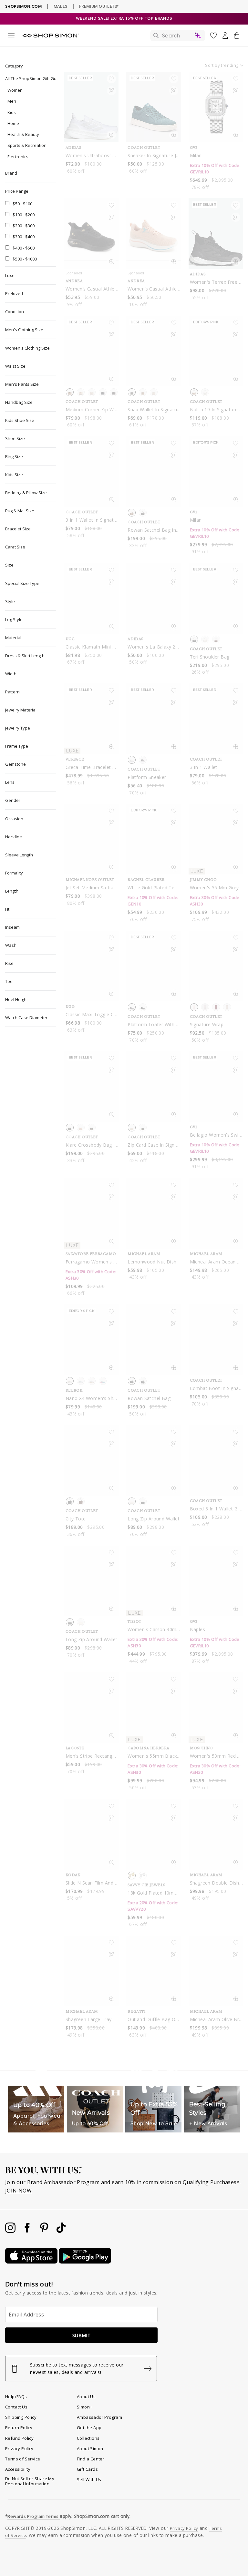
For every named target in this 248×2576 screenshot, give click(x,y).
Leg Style (14, 619)
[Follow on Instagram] (11, 2231)
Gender (13, 800)
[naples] (216, 1581)
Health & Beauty (23, 134)
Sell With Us (89, 2479)
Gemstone (15, 764)
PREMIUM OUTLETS (99, 6)
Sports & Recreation (27, 145)
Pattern (12, 692)
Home (13, 123)
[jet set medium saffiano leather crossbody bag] (91, 839)
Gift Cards (87, 2469)
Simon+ (84, 2407)
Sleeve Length (19, 855)
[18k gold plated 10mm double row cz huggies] (153, 1834)
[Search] (178, 36)
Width (11, 674)
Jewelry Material (21, 710)
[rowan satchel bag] (153, 1340)
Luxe (10, 275)
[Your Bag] (237, 37)
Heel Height (16, 999)
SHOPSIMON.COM (23, 6)
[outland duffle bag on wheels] (153, 1971)
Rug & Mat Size (20, 511)
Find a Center (91, 2459)
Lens (10, 782)
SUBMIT (81, 2335)
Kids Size (14, 475)
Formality (14, 873)
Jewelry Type (18, 728)
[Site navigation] (11, 36)
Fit (7, 909)
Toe (9, 981)
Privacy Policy (19, 2448)
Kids (12, 112)
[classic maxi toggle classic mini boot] (91, 966)
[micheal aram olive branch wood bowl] (216, 1971)
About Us (86, 2397)
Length (12, 891)
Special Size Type (22, 583)
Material (13, 638)
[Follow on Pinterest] (45, 2231)
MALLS (61, 6)
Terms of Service (23, 2459)
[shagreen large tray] (91, 1971)
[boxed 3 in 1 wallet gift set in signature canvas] (216, 1460)
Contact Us (16, 2407)
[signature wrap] (216, 966)
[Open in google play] (85, 2262)
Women (15, 90)
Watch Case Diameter (26, 1017)
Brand (11, 173)
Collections (88, 2438)
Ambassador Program (99, 2417)
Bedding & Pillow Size (26, 493)
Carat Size (15, 547)
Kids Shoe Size (20, 420)
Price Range (17, 191)
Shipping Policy (21, 2417)
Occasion (14, 819)
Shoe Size (15, 438)
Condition (15, 312)
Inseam (12, 927)
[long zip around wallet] (153, 1460)
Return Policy (19, 2428)
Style (10, 601)
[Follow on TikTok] (61, 2231)
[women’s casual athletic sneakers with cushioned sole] (91, 234)
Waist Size (15, 366)
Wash (11, 945)
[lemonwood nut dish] (153, 1213)
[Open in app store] (32, 2262)
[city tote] (91, 1460)
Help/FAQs (16, 2397)
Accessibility (18, 2469)
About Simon (90, 2448)
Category (14, 66)
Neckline (14, 837)
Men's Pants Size (22, 384)
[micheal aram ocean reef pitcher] (216, 1213)
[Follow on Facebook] (28, 2231)
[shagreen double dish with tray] (216, 1834)
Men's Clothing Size (24, 330)
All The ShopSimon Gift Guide (34, 78)
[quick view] (111, 136)
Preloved (14, 293)
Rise (9, 963)
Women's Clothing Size (27, 348)
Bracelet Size (18, 529)
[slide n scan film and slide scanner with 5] (91, 1834)
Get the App (89, 2428)
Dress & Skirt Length (25, 656)
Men (12, 101)
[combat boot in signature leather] (216, 1340)
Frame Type (17, 746)
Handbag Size (19, 402)
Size (9, 565)
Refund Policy (19, 2438)
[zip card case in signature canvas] (153, 1086)
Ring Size (14, 456)
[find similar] (111, 92)
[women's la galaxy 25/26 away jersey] (153, 598)
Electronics (18, 157)
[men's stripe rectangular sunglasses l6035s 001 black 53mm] (91, 1707)
